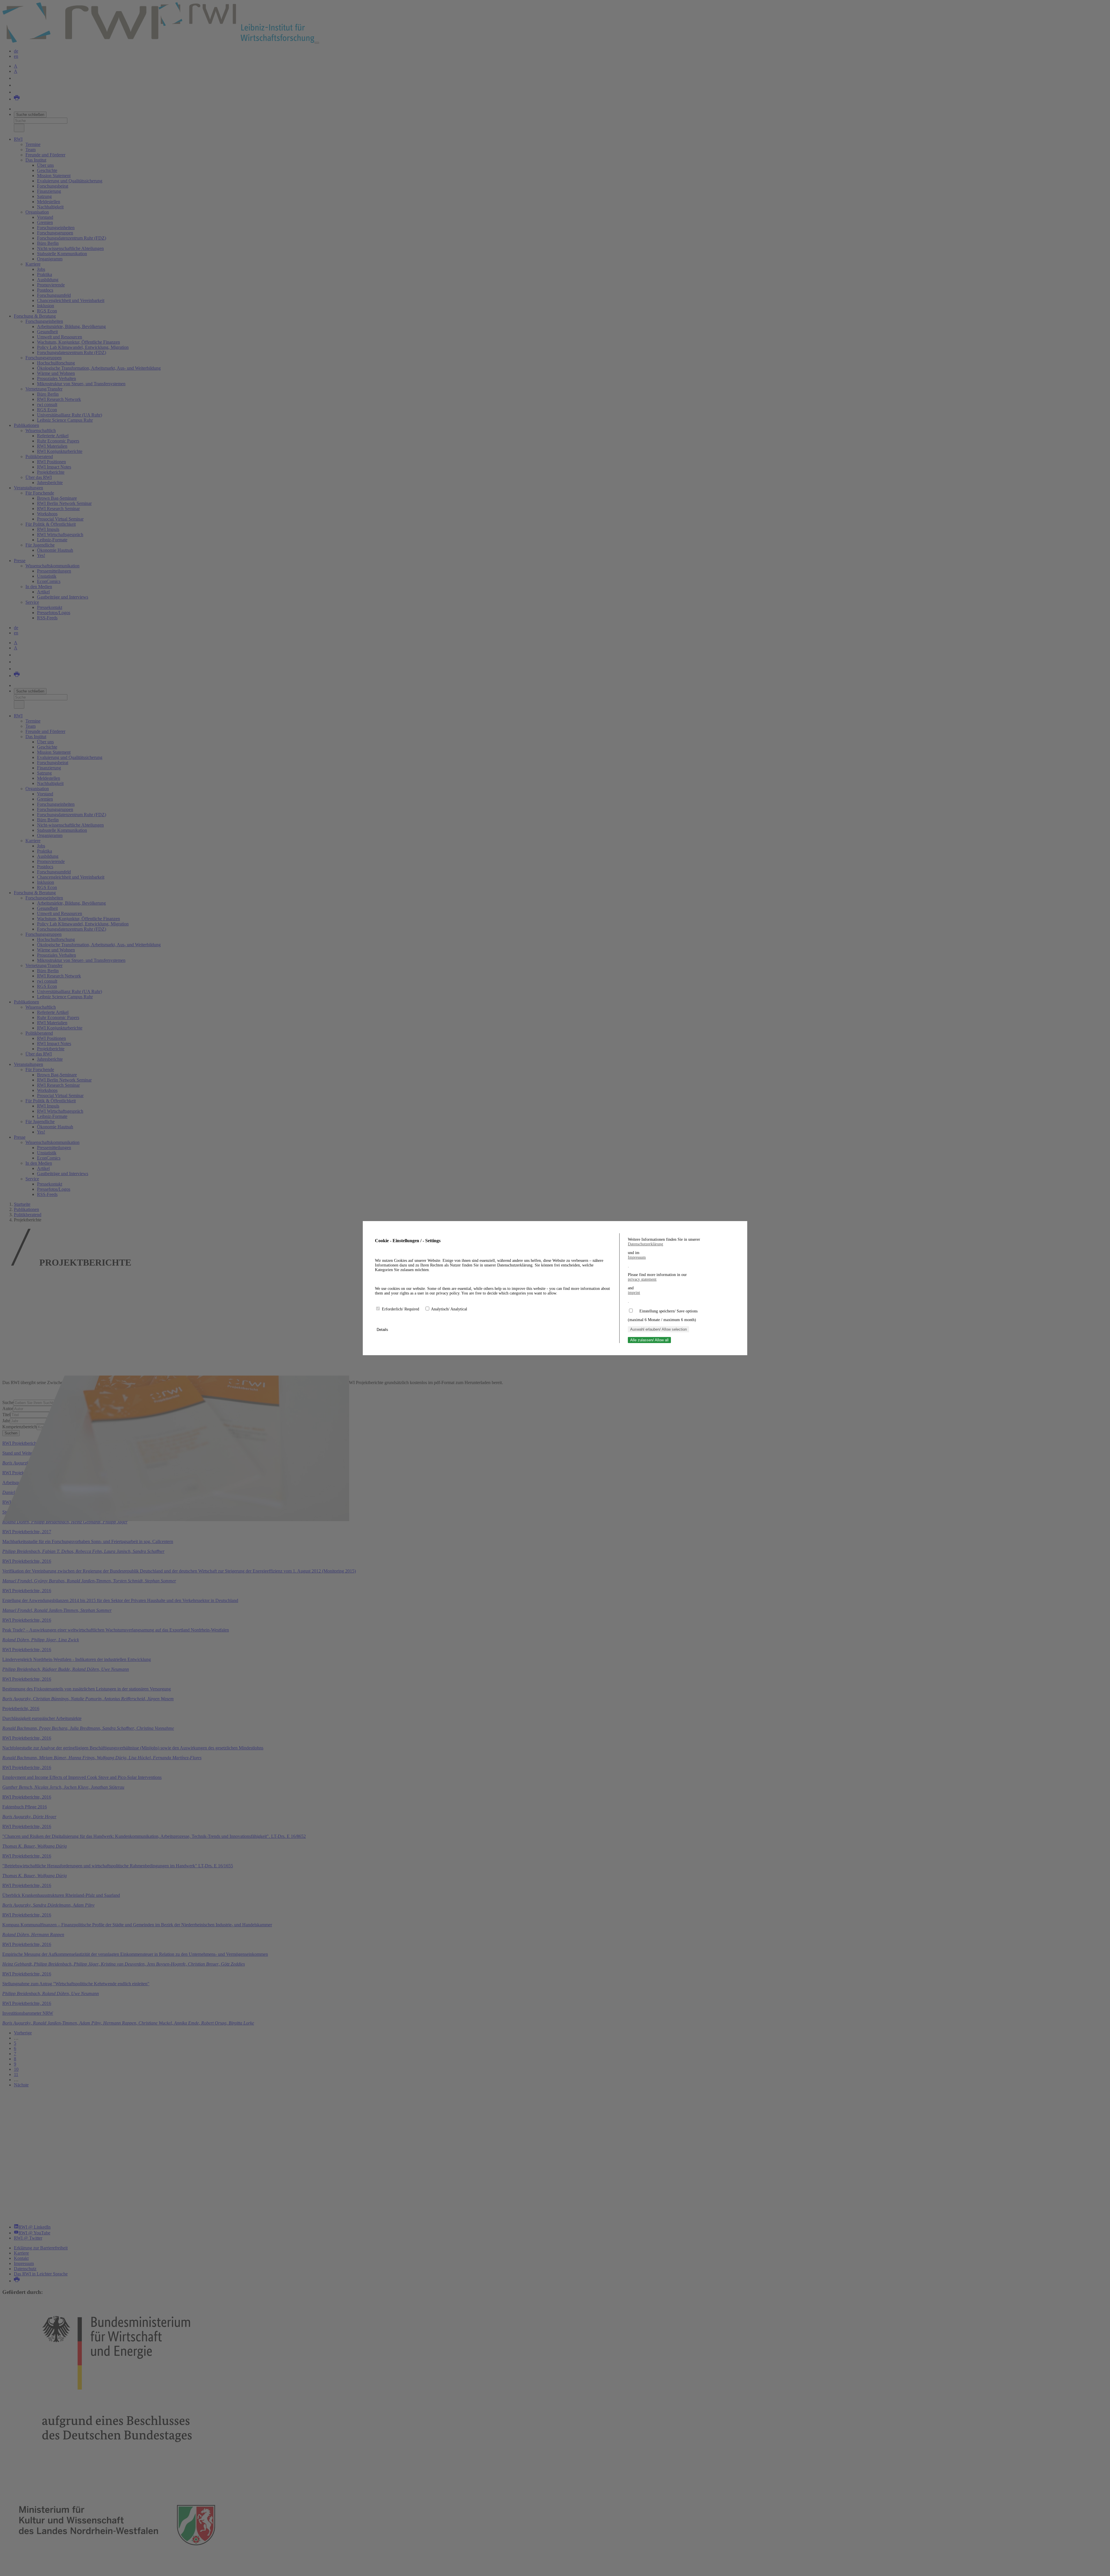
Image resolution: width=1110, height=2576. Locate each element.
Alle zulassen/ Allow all (649, 1340)
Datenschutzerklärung (645, 1244)
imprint (634, 1293)
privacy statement (642, 1279)
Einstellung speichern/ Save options (668, 1311)
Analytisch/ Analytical (449, 1309)
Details (383, 1330)
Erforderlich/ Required (401, 1309)
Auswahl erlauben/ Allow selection (658, 1329)
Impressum (637, 1257)
